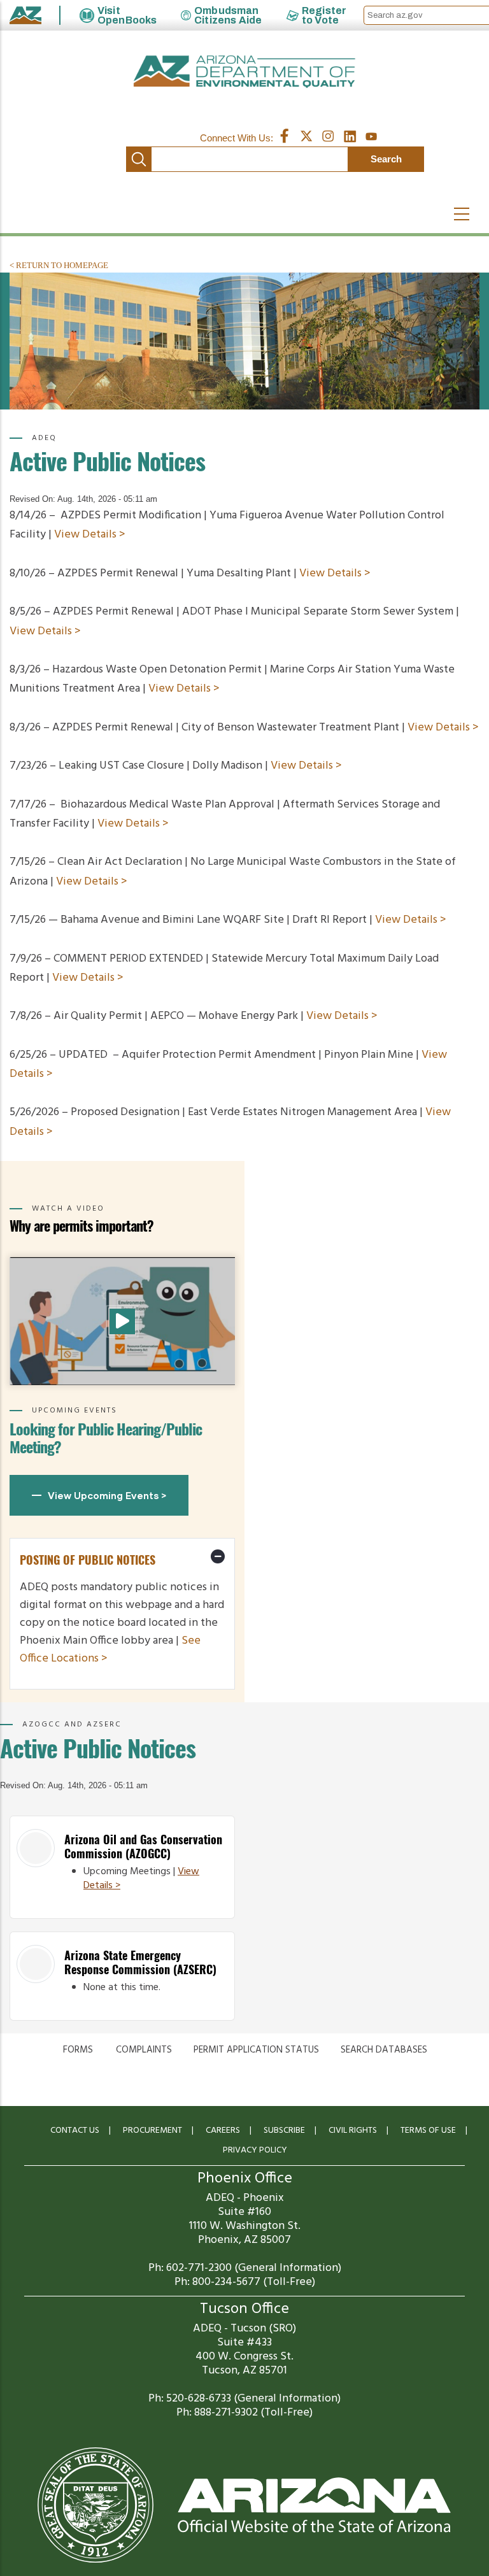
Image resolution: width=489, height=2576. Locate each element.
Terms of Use (428, 2131)
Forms (78, 2050)
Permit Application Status (256, 2050)
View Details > (90, 535)
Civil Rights (353, 2131)
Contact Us (75, 2131)
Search (139, 159)
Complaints (144, 2050)
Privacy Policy (255, 2150)
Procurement (152, 2131)
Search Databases (384, 2050)
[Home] (244, 72)
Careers (223, 2131)
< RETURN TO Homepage (59, 265)
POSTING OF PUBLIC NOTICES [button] (88, 1560)
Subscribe (284, 2131)
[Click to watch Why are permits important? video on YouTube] (122, 1321)
